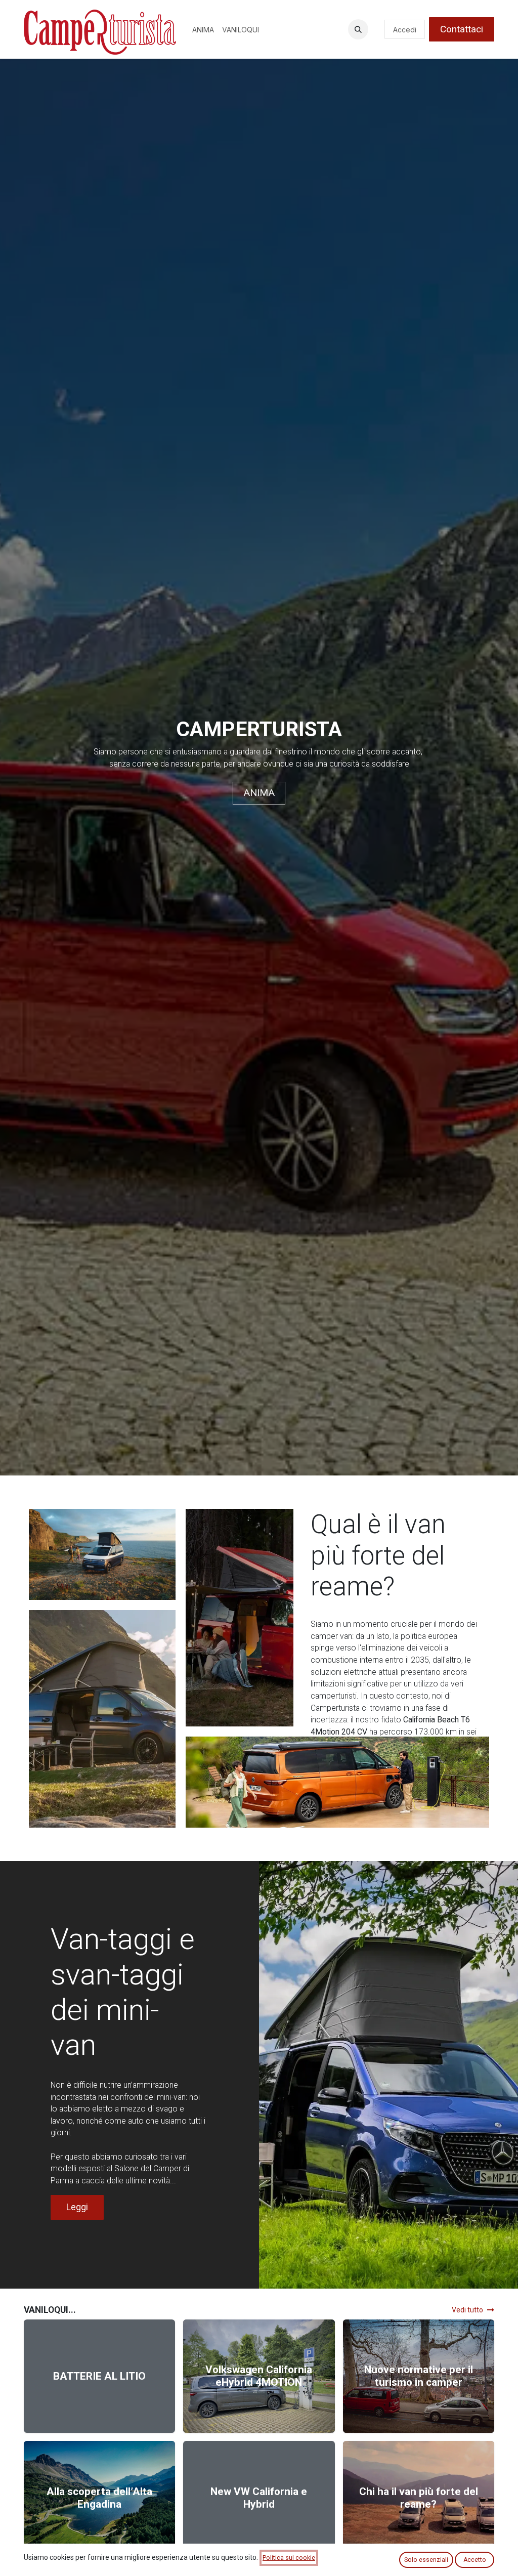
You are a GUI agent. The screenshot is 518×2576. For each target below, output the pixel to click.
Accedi (405, 30)
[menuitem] (203, 30)
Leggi (77, 2207)
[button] (358, 29)
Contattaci (462, 29)
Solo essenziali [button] (426, 2560)
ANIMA (259, 793)
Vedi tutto (467, 2310)
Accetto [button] (475, 2560)
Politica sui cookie (289, 2558)
